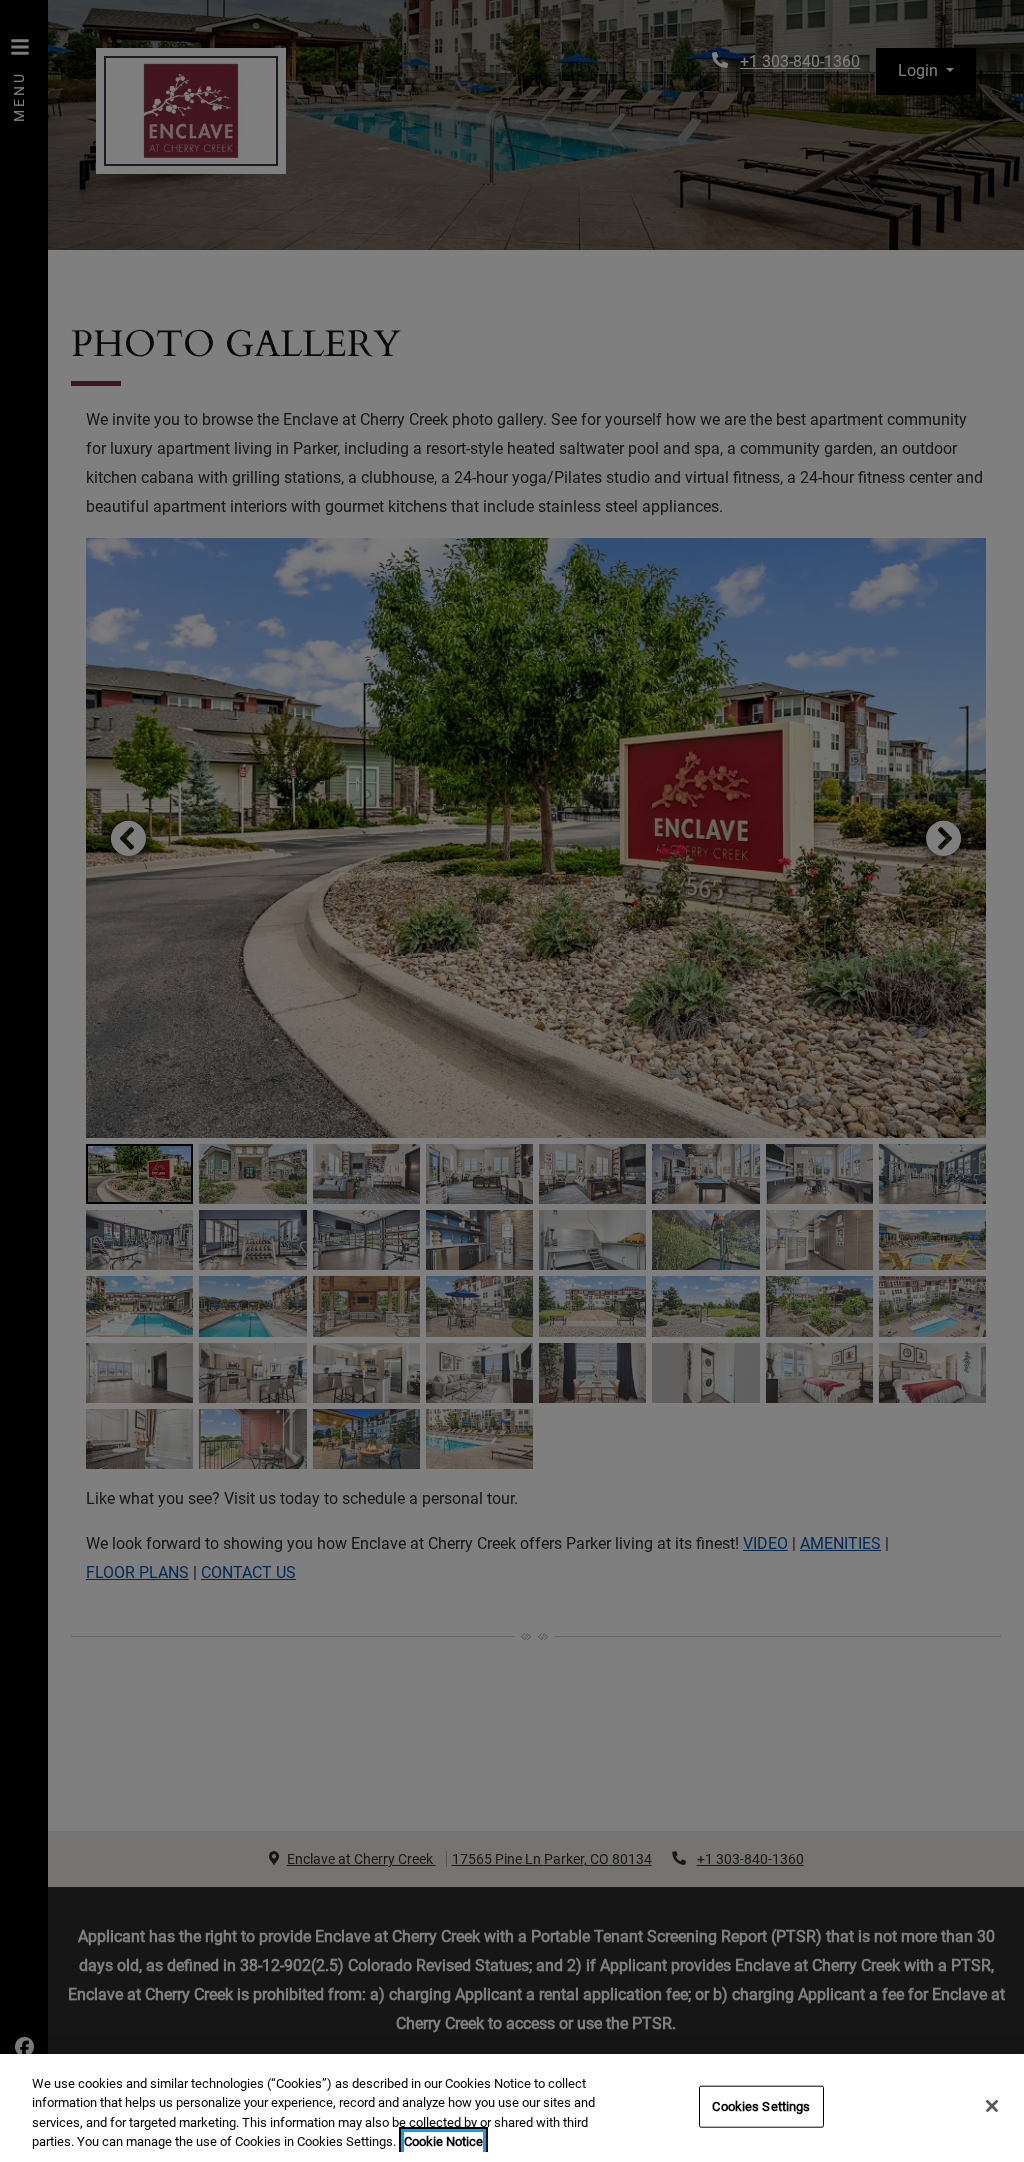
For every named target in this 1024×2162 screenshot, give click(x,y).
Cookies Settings (761, 2106)
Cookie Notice (443, 2141)
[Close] (992, 2106)
